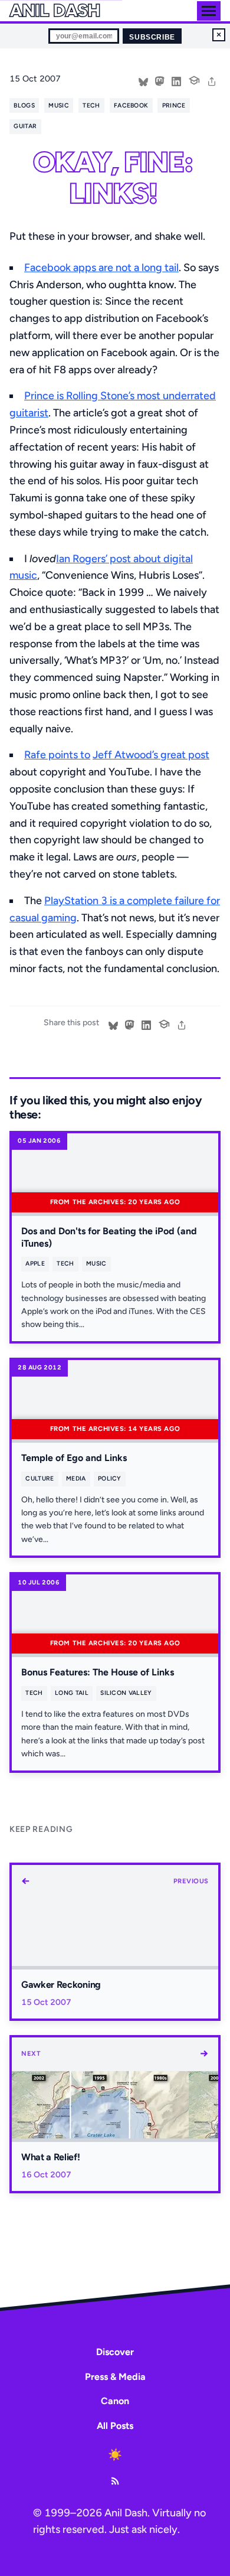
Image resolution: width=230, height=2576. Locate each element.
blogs (24, 105)
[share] (212, 80)
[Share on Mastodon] (160, 80)
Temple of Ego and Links (74, 1458)
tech (91, 105)
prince (174, 105)
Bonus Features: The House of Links (98, 1672)
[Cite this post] (194, 79)
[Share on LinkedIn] (176, 80)
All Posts (115, 2426)
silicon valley (126, 1693)
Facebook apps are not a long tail (101, 268)
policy (110, 1478)
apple (35, 1263)
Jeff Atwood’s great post (151, 755)
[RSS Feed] (115, 2481)
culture (40, 1478)
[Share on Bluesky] (143, 80)
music (59, 105)
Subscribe (152, 37)
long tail (72, 1693)
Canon (115, 2401)
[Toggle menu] (209, 11)
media (76, 1478)
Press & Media (115, 2377)
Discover (115, 2352)
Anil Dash (55, 11)
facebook (131, 105)
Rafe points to (57, 755)
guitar (25, 126)
